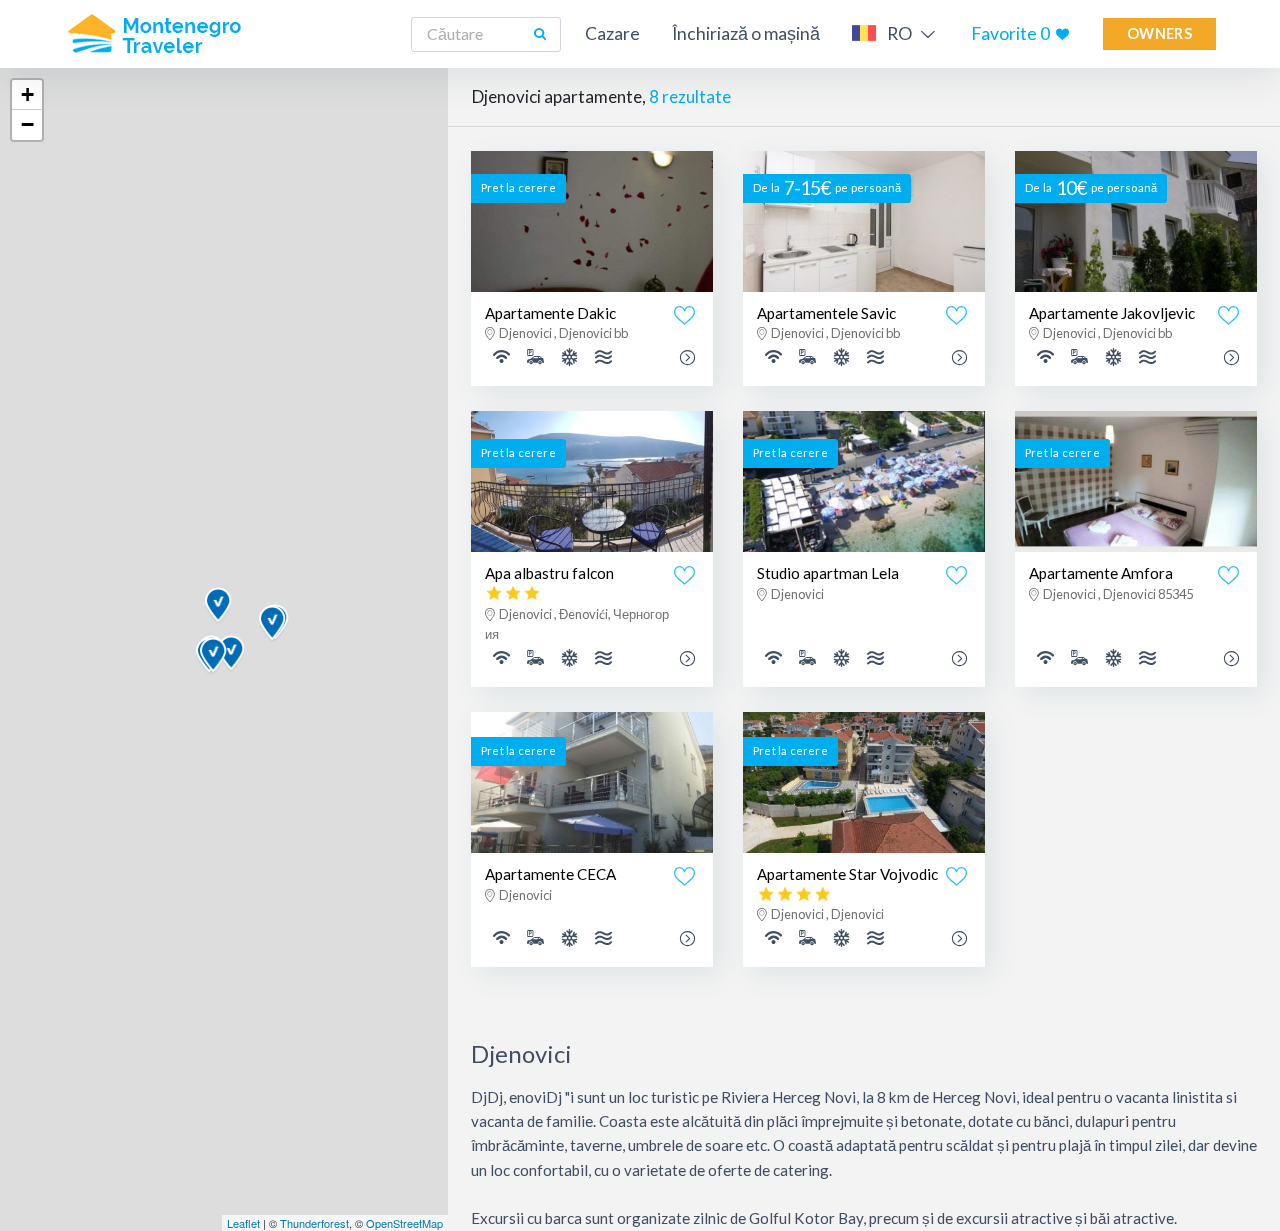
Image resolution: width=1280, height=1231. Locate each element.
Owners (1159, 33)
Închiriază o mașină (746, 33)
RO (899, 33)
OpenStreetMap (404, 1223)
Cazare (612, 33)
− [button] (27, 124)
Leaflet (243, 1223)
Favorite (1010, 33)
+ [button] (27, 94)
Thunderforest (314, 1223)
